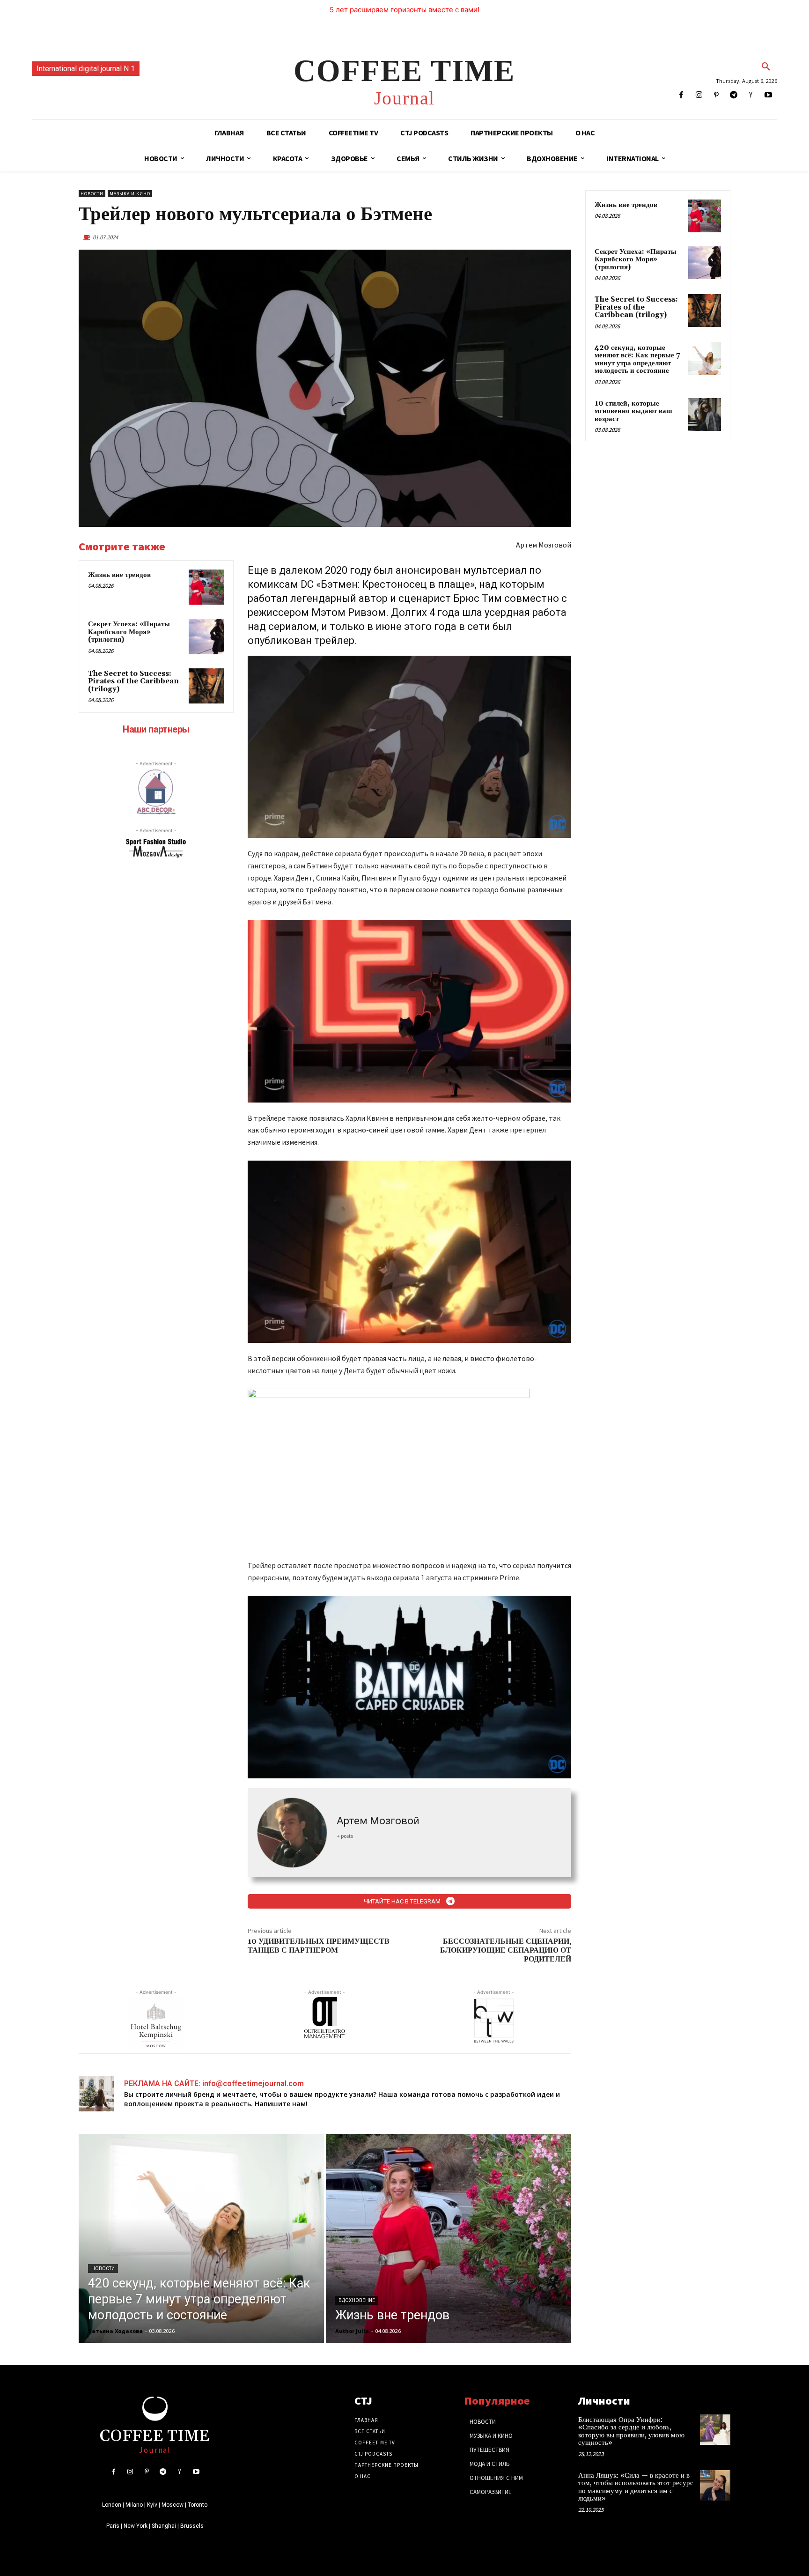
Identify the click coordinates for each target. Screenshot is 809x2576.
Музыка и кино (130, 194)
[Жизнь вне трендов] (206, 587)
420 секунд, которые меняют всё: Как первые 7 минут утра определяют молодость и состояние (637, 359)
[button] (766, 67)
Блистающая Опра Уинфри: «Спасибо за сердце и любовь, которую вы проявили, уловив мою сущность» (631, 2432)
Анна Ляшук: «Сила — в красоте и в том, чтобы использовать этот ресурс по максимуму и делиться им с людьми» (636, 2487)
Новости (92, 194)
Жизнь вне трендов (119, 575)
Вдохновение (357, 2300)
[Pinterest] (716, 95)
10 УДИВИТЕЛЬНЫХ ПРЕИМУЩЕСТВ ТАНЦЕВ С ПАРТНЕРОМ (319, 1946)
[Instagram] (699, 95)
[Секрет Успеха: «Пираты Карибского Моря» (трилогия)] (206, 637)
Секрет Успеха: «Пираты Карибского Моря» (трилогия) (129, 632)
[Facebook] (681, 95)
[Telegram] (733, 95)
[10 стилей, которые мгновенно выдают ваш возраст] (705, 415)
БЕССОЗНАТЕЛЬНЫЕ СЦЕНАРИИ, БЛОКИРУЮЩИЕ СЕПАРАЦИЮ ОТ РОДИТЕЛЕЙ (506, 1950)
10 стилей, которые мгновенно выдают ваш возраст (633, 411)
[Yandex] (751, 95)
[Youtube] (769, 95)
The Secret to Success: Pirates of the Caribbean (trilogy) (133, 681)
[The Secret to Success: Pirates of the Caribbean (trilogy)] (206, 686)
